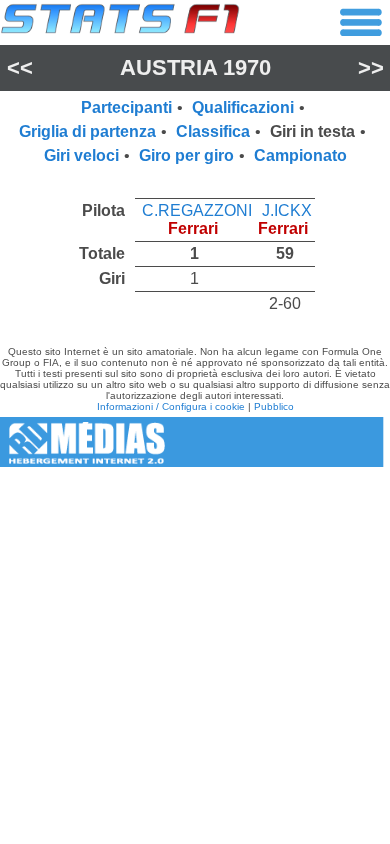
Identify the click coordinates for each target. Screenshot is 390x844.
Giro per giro (186, 155)
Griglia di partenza (87, 131)
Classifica (213, 131)
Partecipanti (126, 107)
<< (20, 67)
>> (371, 67)
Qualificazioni (243, 107)
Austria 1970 (195, 67)
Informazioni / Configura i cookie (171, 406)
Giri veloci (81, 155)
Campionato (300, 155)
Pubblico (274, 406)
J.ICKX (287, 210)
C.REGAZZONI (197, 210)
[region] (195, 252)
